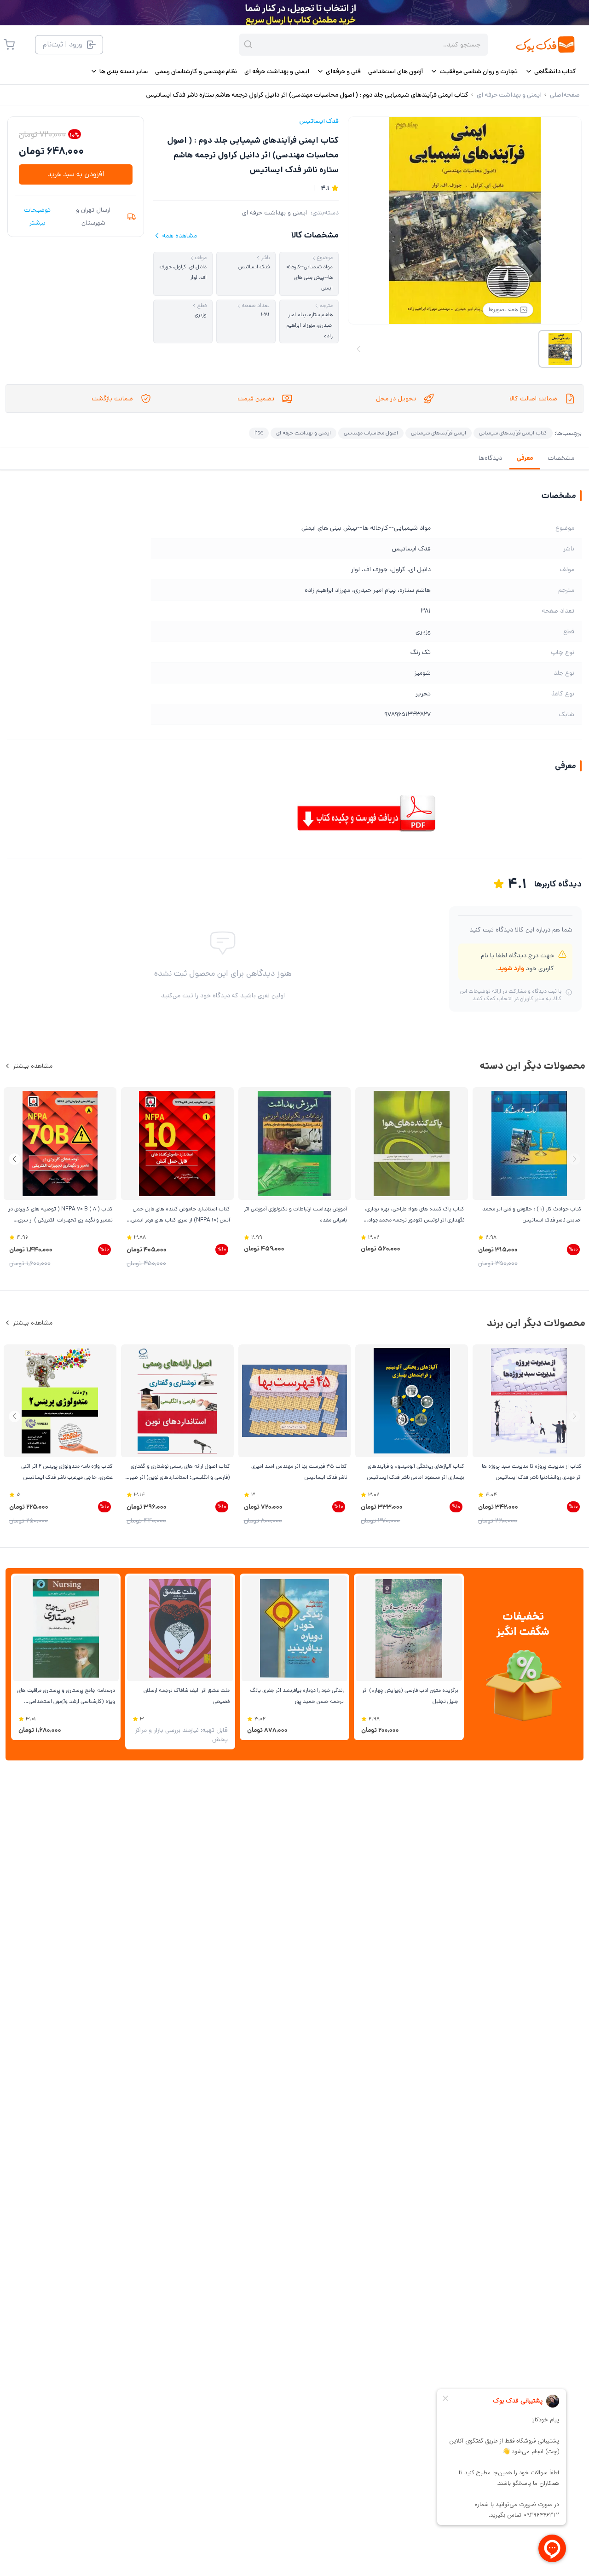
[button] (14, 1159)
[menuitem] (551, 71)
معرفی (525, 458)
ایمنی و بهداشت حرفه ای (274, 213)
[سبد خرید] (9, 45)
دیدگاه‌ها (490, 458)
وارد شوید (511, 968)
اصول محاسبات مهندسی (371, 433)
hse (259, 433)
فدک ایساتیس (319, 121)
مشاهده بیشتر (33, 1066)
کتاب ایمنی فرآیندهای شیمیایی (513, 433)
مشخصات (561, 458)
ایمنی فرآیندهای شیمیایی (439, 433)
